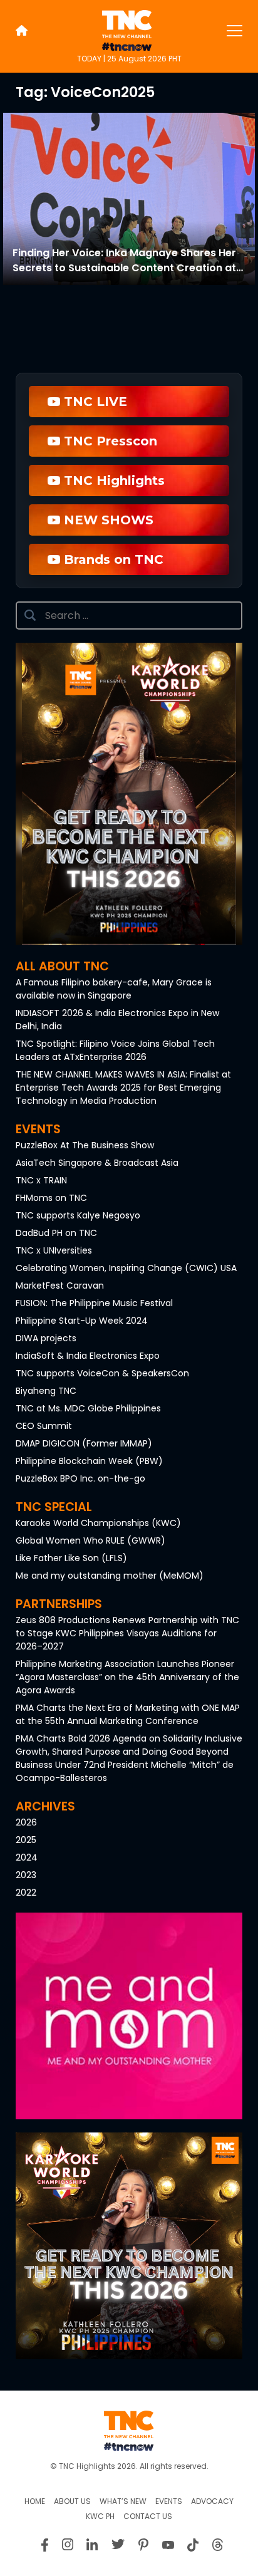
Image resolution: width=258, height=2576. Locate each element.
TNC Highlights (112, 480)
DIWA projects (46, 1338)
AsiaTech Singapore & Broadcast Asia (97, 1163)
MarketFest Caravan (60, 1285)
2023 (26, 1875)
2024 (27, 1857)
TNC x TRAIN (41, 1180)
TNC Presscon (109, 441)
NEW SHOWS (107, 520)
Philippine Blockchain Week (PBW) (89, 1461)
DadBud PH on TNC (56, 1233)
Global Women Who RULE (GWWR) (90, 1540)
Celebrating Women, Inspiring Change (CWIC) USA (126, 1268)
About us (72, 2501)
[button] (129, 2016)
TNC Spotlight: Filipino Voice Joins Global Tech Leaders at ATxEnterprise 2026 (115, 1050)
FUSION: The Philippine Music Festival (94, 1303)
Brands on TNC (112, 559)
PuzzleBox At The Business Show (85, 1145)
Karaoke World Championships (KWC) (98, 1523)
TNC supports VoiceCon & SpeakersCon (102, 1373)
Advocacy (212, 2501)
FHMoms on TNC (51, 1198)
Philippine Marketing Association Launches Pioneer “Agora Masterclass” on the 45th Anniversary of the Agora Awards (127, 1677)
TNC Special (54, 1507)
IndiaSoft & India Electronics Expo (88, 1356)
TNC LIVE (94, 402)
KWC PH (100, 2516)
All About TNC (62, 966)
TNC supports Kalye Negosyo (78, 1215)
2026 (26, 1822)
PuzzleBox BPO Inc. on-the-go (80, 1478)
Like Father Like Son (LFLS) (71, 1558)
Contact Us (148, 2516)
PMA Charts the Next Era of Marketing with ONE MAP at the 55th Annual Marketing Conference (128, 1714)
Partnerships (59, 1604)
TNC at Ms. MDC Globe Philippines (88, 1408)
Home (35, 2501)
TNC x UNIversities (54, 1250)
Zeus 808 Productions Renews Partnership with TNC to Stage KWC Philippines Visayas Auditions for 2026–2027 (127, 1633)
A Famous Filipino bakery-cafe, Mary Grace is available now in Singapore (114, 989)
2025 (26, 1840)
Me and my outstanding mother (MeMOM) (110, 1576)
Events (38, 1129)
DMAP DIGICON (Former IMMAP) (84, 1443)
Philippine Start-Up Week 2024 (82, 1321)
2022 (26, 1893)
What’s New (123, 2501)
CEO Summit (44, 1426)
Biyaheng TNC (46, 1391)
